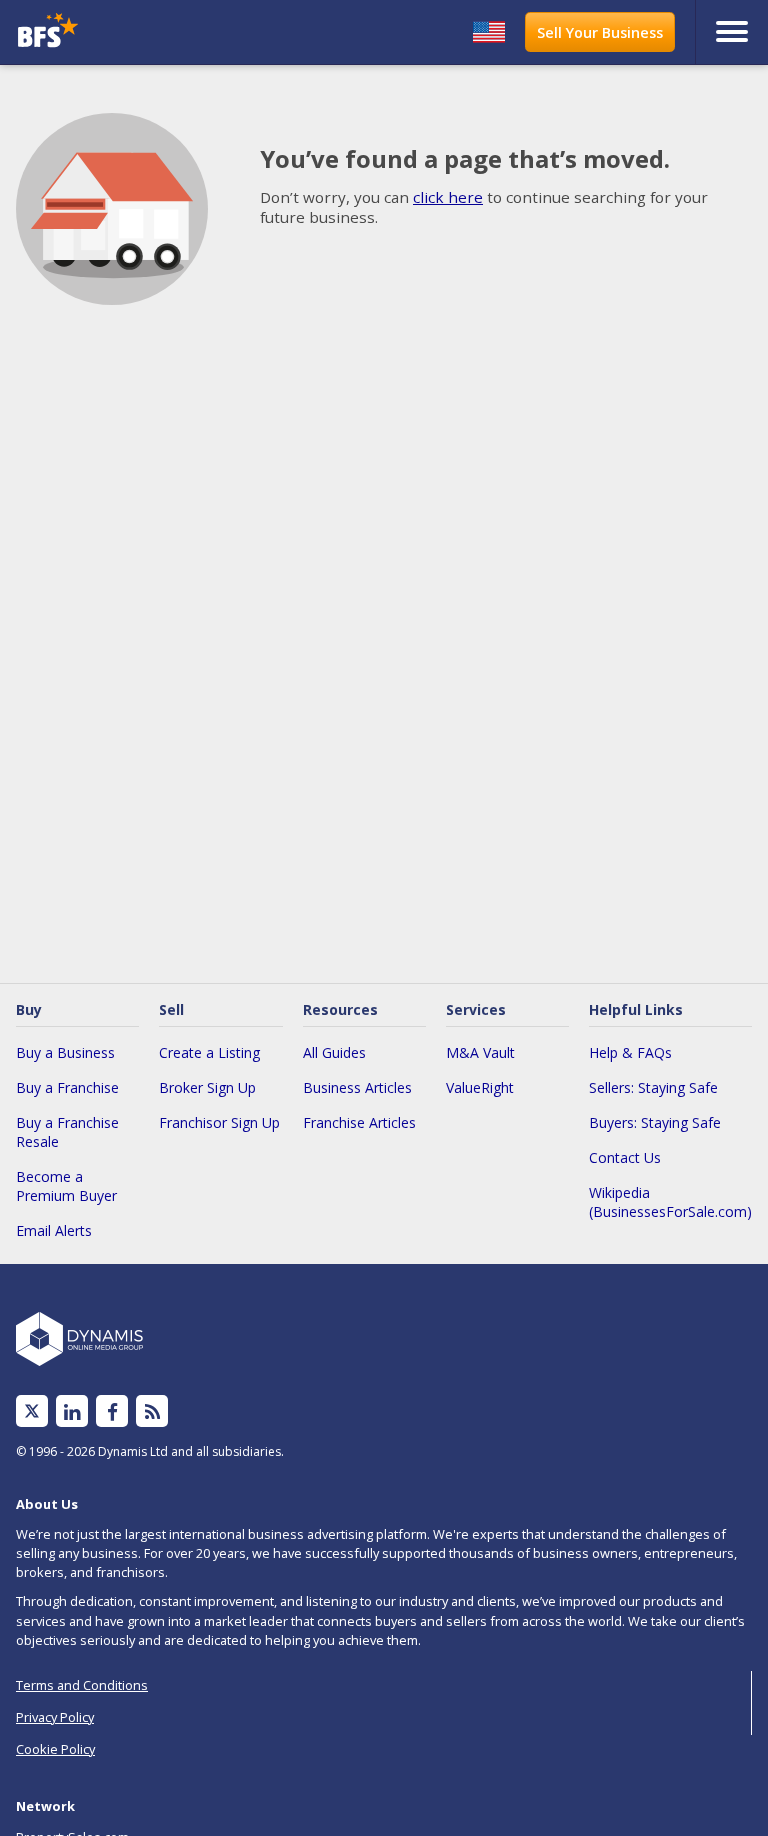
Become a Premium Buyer (66, 1186)
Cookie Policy (55, 1749)
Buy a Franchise (67, 1087)
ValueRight (480, 1087)
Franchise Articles (359, 1122)
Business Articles (357, 1087)
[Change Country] (489, 32)
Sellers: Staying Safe (653, 1087)
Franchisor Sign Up (219, 1122)
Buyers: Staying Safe (655, 1122)
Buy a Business (65, 1052)
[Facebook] (112, 1411)
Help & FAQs (630, 1052)
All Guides (334, 1052)
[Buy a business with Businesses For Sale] (103, 32)
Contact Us (625, 1157)
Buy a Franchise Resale (67, 1132)
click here (448, 197)
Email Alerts (54, 1230)
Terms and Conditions (82, 1685)
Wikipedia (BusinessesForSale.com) (670, 1202)
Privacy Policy (55, 1717)
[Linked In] (72, 1411)
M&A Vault (480, 1052)
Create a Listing (209, 1052)
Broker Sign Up (207, 1087)
